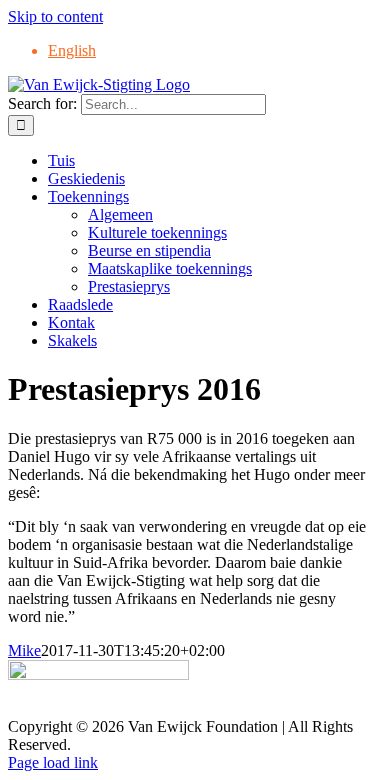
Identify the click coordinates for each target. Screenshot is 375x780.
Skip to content (55, 16)
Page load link (53, 762)
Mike (24, 650)
